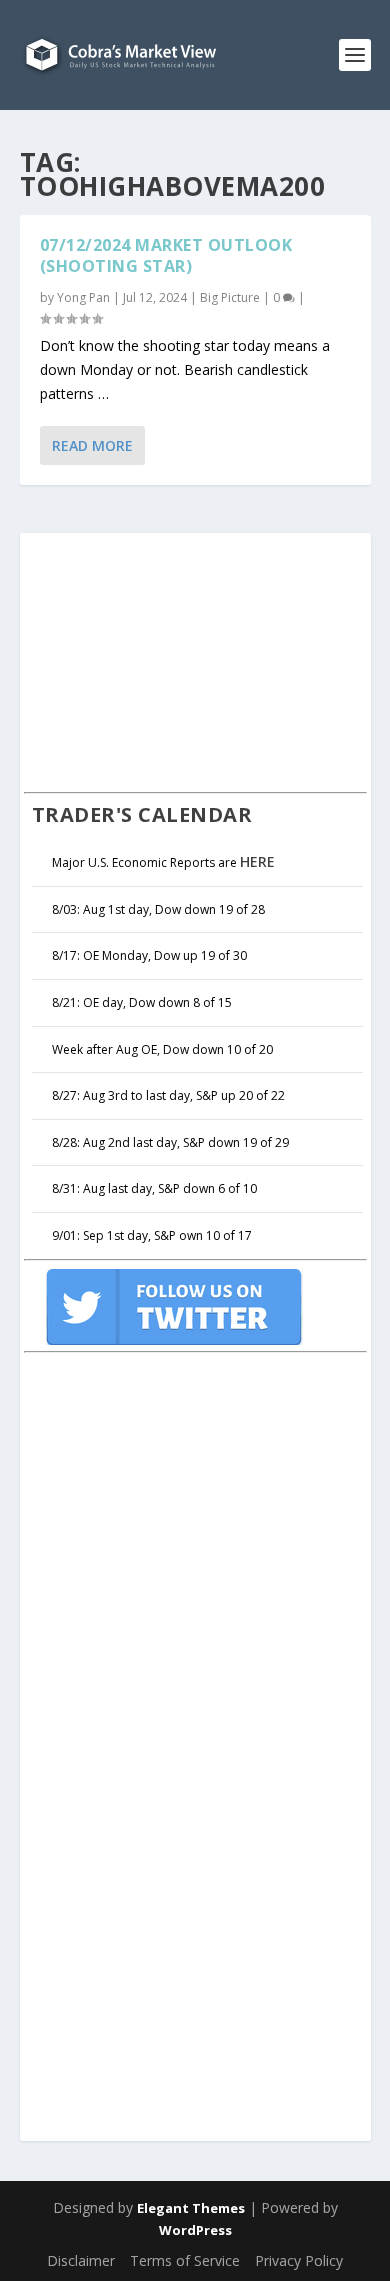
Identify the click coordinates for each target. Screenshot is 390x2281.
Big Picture (230, 297)
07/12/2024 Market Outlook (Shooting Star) (166, 255)
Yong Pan (83, 297)
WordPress (195, 2230)
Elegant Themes (191, 2208)
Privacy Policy (299, 2260)
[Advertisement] (174, 660)
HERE (257, 861)
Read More (92, 445)
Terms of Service (185, 2260)
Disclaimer (81, 2260)
